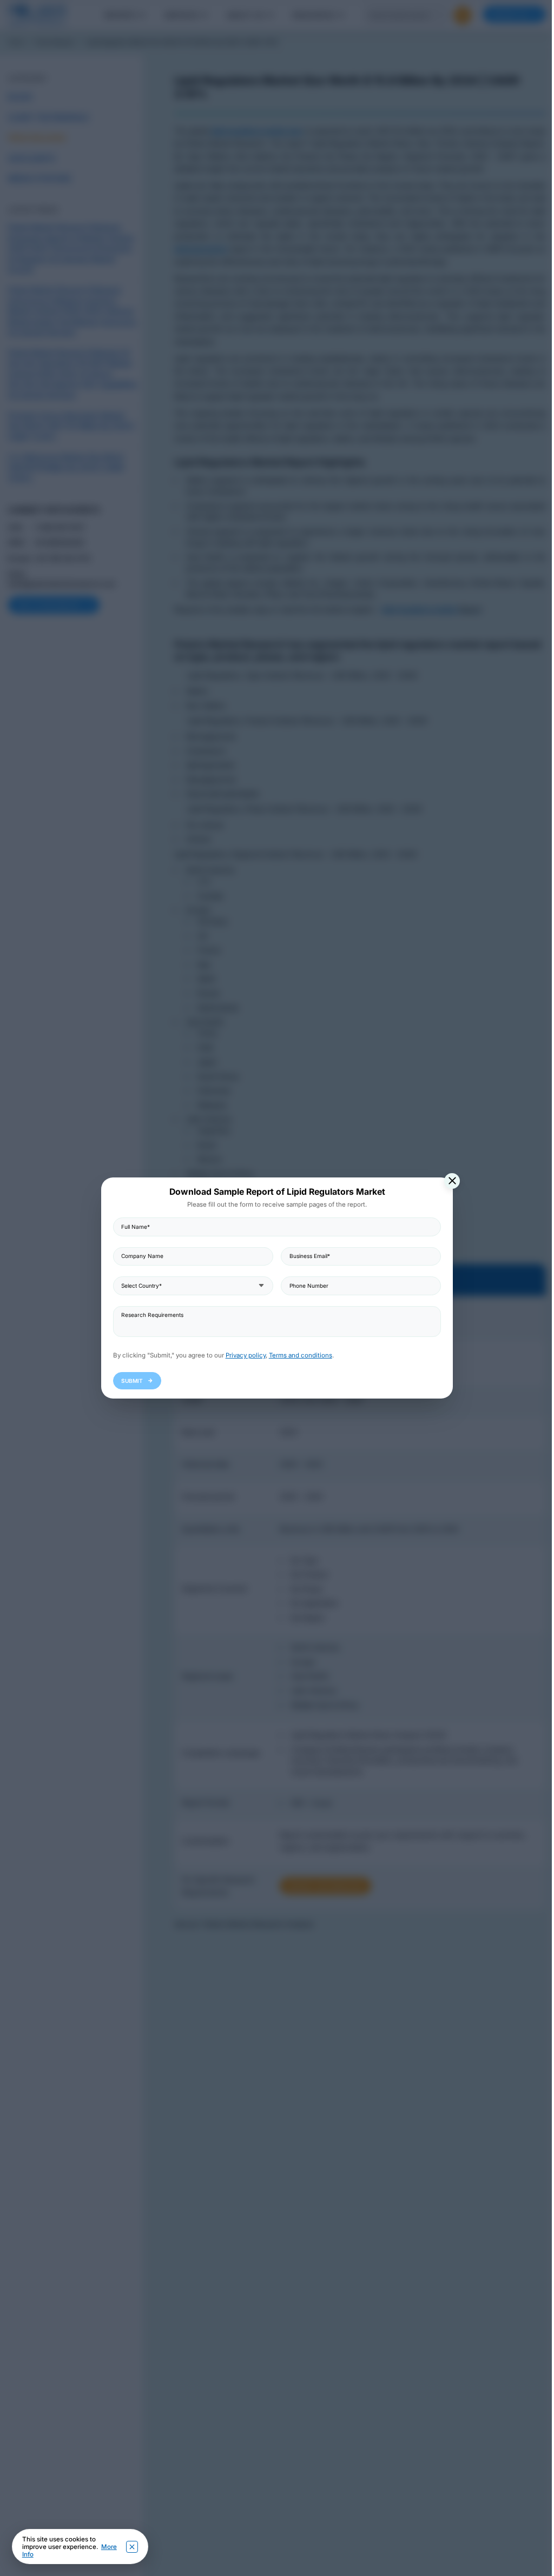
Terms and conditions (301, 1355)
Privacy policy (246, 1355)
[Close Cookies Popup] (132, 2547)
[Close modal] (452, 1181)
